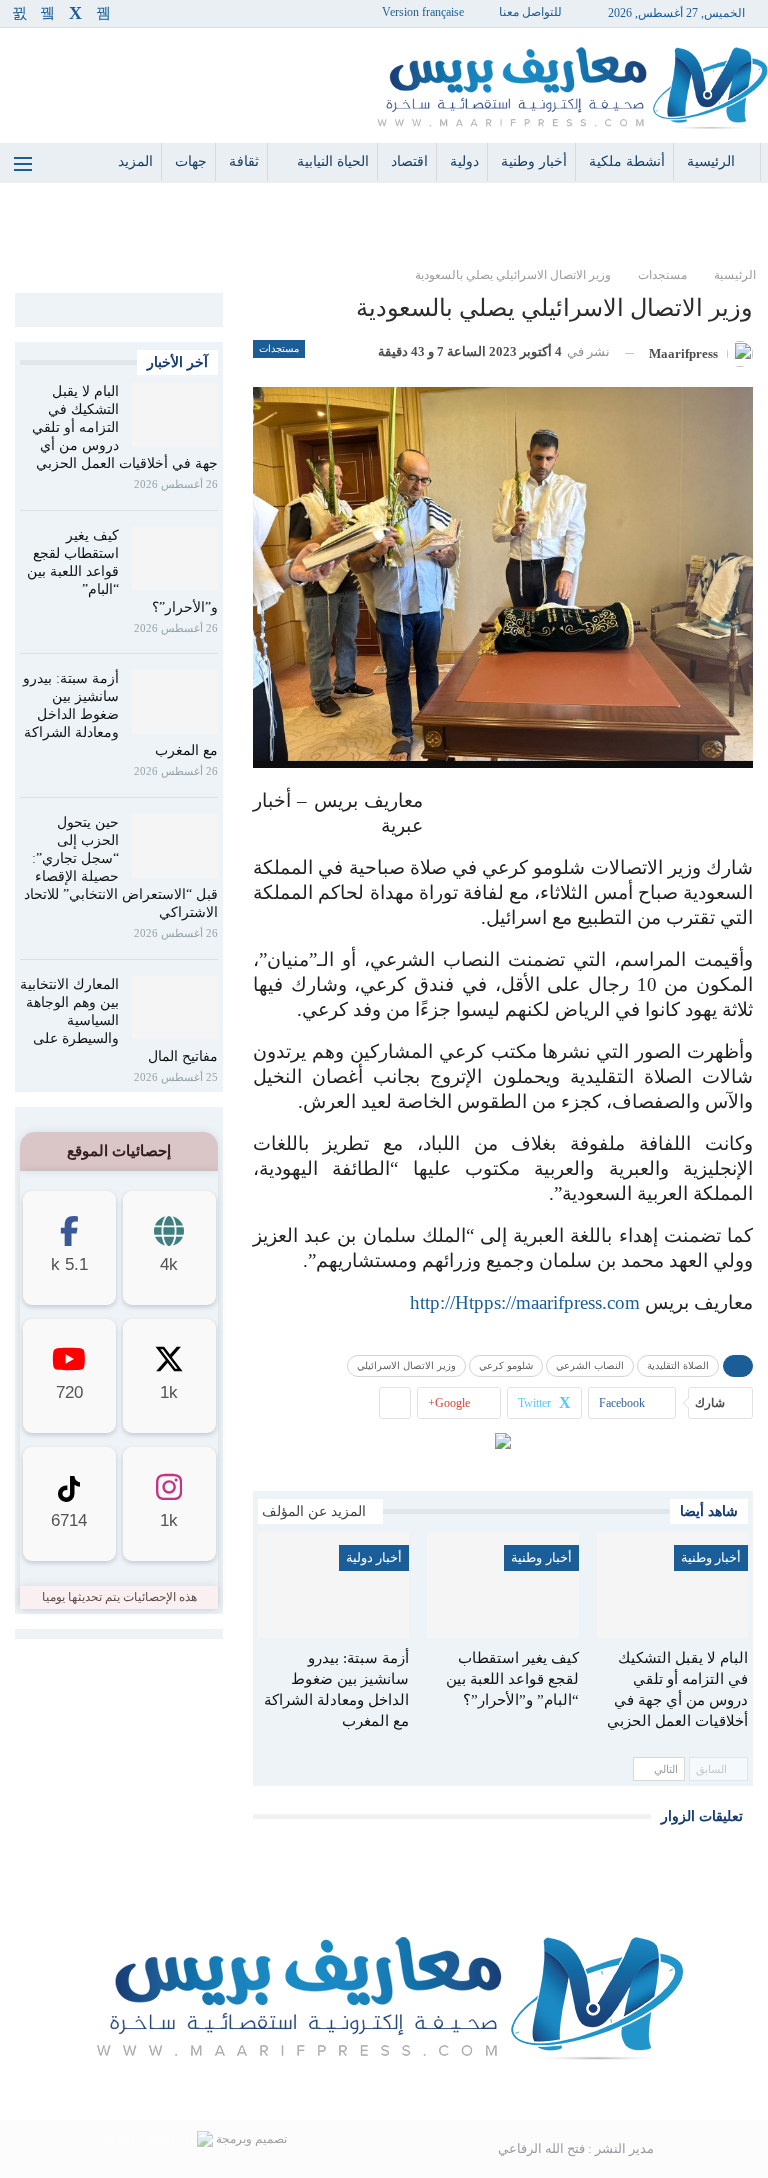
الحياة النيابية (333, 161)
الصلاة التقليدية (678, 1365)
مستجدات (279, 348)
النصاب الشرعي (590, 1365)
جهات (191, 161)
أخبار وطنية (534, 161)
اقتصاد (409, 161)
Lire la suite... (384, 2087)
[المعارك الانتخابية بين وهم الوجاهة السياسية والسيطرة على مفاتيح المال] (175, 1008)
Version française (423, 12)
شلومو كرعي (506, 1365)
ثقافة (244, 161)
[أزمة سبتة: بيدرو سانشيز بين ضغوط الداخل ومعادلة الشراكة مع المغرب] (333, 1585)
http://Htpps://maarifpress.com (525, 1302)
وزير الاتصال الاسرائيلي (406, 1365)
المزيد (135, 161)
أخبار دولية (374, 1557)
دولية (464, 161)
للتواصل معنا (530, 12)
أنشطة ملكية (627, 161)
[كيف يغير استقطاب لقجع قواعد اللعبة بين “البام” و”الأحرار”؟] (502, 1585)
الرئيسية (711, 161)
